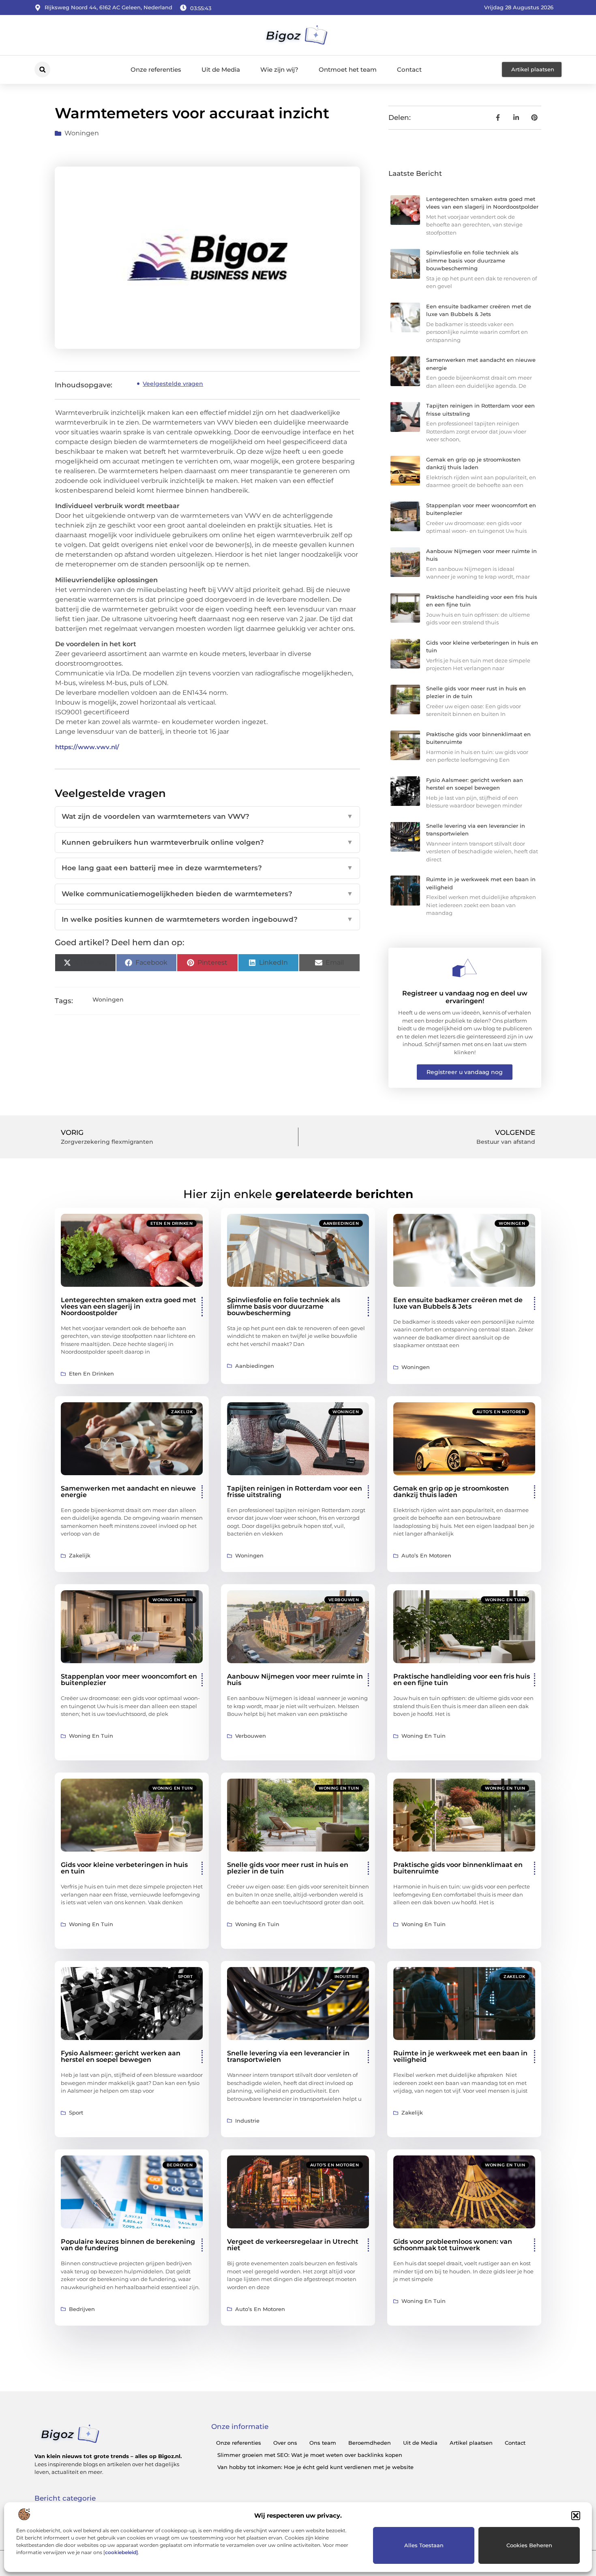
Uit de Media (221, 69)
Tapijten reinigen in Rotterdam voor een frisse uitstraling (295, 1492)
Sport (185, 1977)
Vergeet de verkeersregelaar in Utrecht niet (293, 2245)
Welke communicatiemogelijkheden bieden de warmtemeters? (207, 894)
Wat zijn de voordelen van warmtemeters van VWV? (207, 816)
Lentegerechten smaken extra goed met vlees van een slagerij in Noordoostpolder (129, 1306)
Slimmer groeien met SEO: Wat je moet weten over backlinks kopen (310, 2455)
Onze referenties (156, 69)
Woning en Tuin (173, 1600)
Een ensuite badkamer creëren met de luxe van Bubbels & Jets (458, 1303)
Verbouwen (344, 1600)
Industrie (347, 1977)
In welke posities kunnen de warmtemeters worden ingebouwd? (207, 919)
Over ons (285, 2443)
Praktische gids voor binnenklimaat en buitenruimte (458, 1868)
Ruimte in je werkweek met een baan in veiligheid (460, 2056)
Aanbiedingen (341, 1223)
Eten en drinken (172, 1223)
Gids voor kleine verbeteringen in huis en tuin (124, 1868)
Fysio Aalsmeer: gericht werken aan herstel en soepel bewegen (121, 2056)
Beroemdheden (370, 2443)
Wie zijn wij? (279, 69)
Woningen (82, 133)
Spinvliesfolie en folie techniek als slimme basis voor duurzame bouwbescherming (472, 260)
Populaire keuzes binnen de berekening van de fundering (128, 2245)
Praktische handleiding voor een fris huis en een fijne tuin (462, 1680)
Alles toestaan (424, 2545)
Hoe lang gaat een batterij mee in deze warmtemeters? (207, 868)
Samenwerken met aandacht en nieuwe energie (128, 1492)
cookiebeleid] (121, 2552)
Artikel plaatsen (471, 2443)
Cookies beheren (529, 2545)
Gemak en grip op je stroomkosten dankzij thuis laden (451, 1492)
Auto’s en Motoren (501, 1412)
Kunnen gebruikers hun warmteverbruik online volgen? (207, 842)
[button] (576, 2516)
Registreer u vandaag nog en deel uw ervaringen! (465, 997)
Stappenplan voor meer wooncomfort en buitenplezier (129, 1680)
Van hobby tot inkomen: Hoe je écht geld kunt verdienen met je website (315, 2467)
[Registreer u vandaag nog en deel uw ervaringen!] (465, 968)
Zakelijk (182, 1412)
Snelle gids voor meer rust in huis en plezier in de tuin (288, 1868)
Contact (409, 69)
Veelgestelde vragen (173, 384)
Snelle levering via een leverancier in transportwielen (288, 2056)
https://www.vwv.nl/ (87, 747)
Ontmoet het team (348, 69)
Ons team (323, 2443)
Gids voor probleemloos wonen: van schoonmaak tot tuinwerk (453, 2245)
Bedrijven (180, 2165)
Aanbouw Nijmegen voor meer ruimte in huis (295, 1680)
